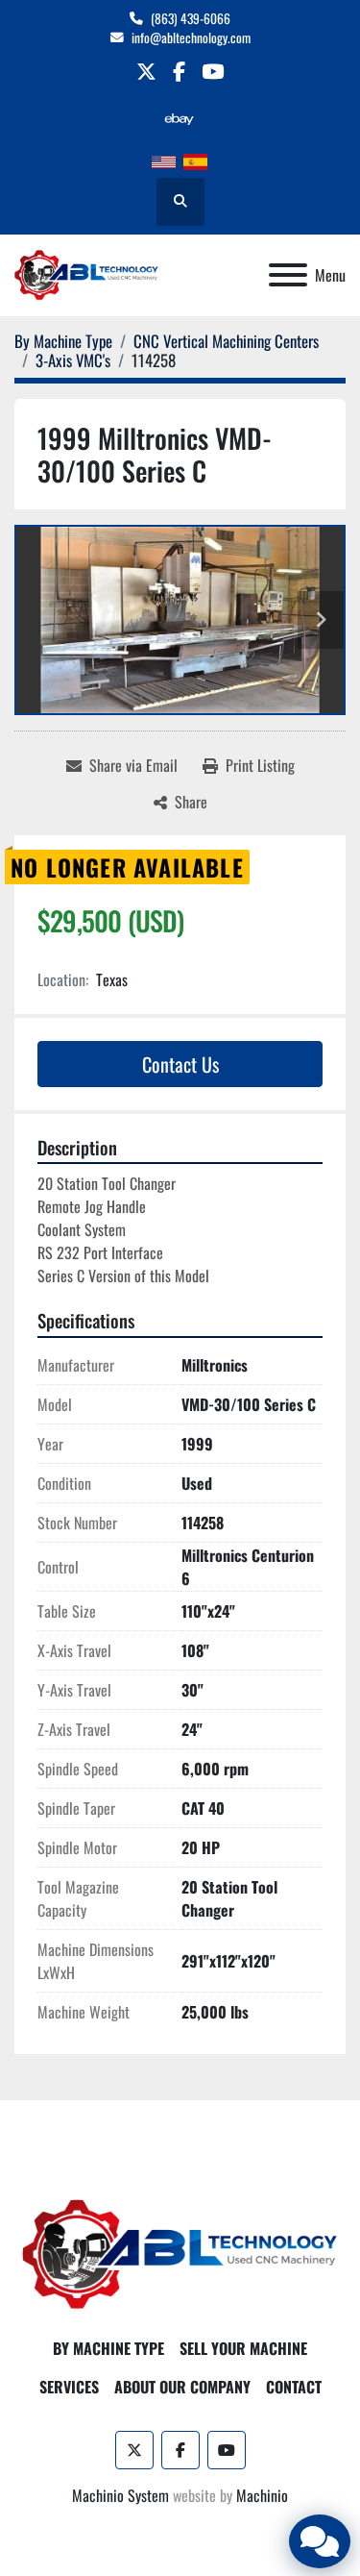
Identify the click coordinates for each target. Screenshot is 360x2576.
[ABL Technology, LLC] (180, 2253)
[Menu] (288, 275)
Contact (294, 2387)
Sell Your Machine (243, 2348)
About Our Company (182, 2387)
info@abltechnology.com (191, 37)
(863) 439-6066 (191, 18)
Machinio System (120, 2495)
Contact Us (180, 1064)
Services (69, 2387)
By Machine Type (108, 2348)
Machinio (262, 2495)
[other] (179, 119)
